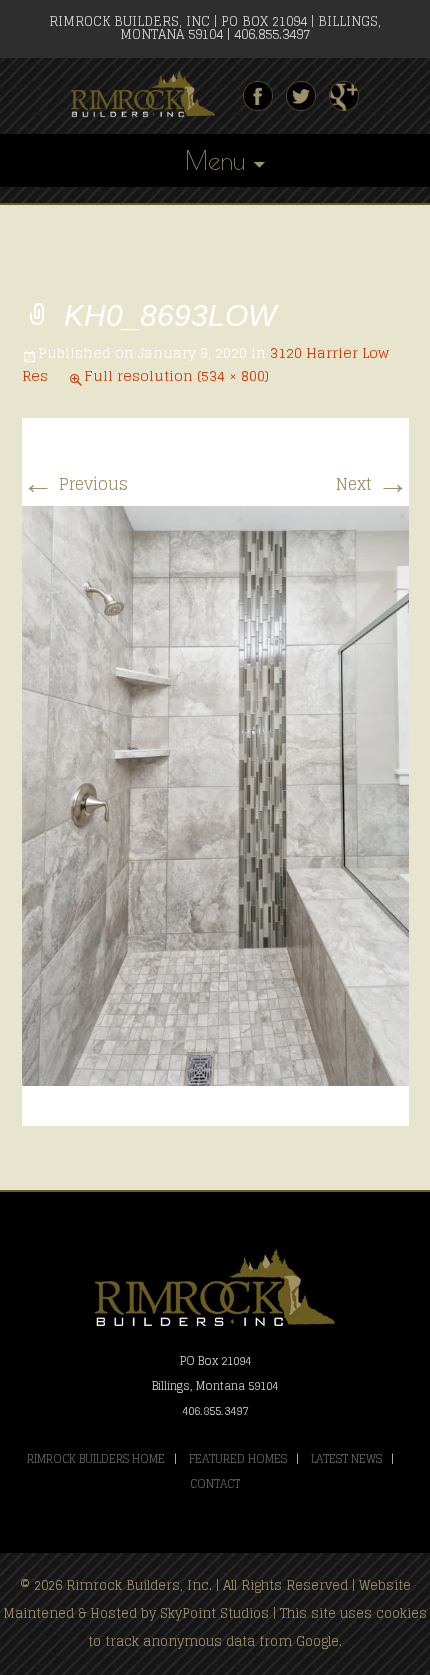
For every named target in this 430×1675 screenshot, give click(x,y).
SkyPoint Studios (214, 1613)
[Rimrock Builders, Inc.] (151, 95)
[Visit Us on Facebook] (258, 96)
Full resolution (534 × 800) (176, 375)
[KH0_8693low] (215, 795)
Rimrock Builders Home (96, 1459)
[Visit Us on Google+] (344, 96)
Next (372, 484)
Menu (215, 160)
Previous (75, 484)
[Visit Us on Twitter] (301, 96)
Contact (215, 1484)
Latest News (346, 1459)
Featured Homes (238, 1459)
